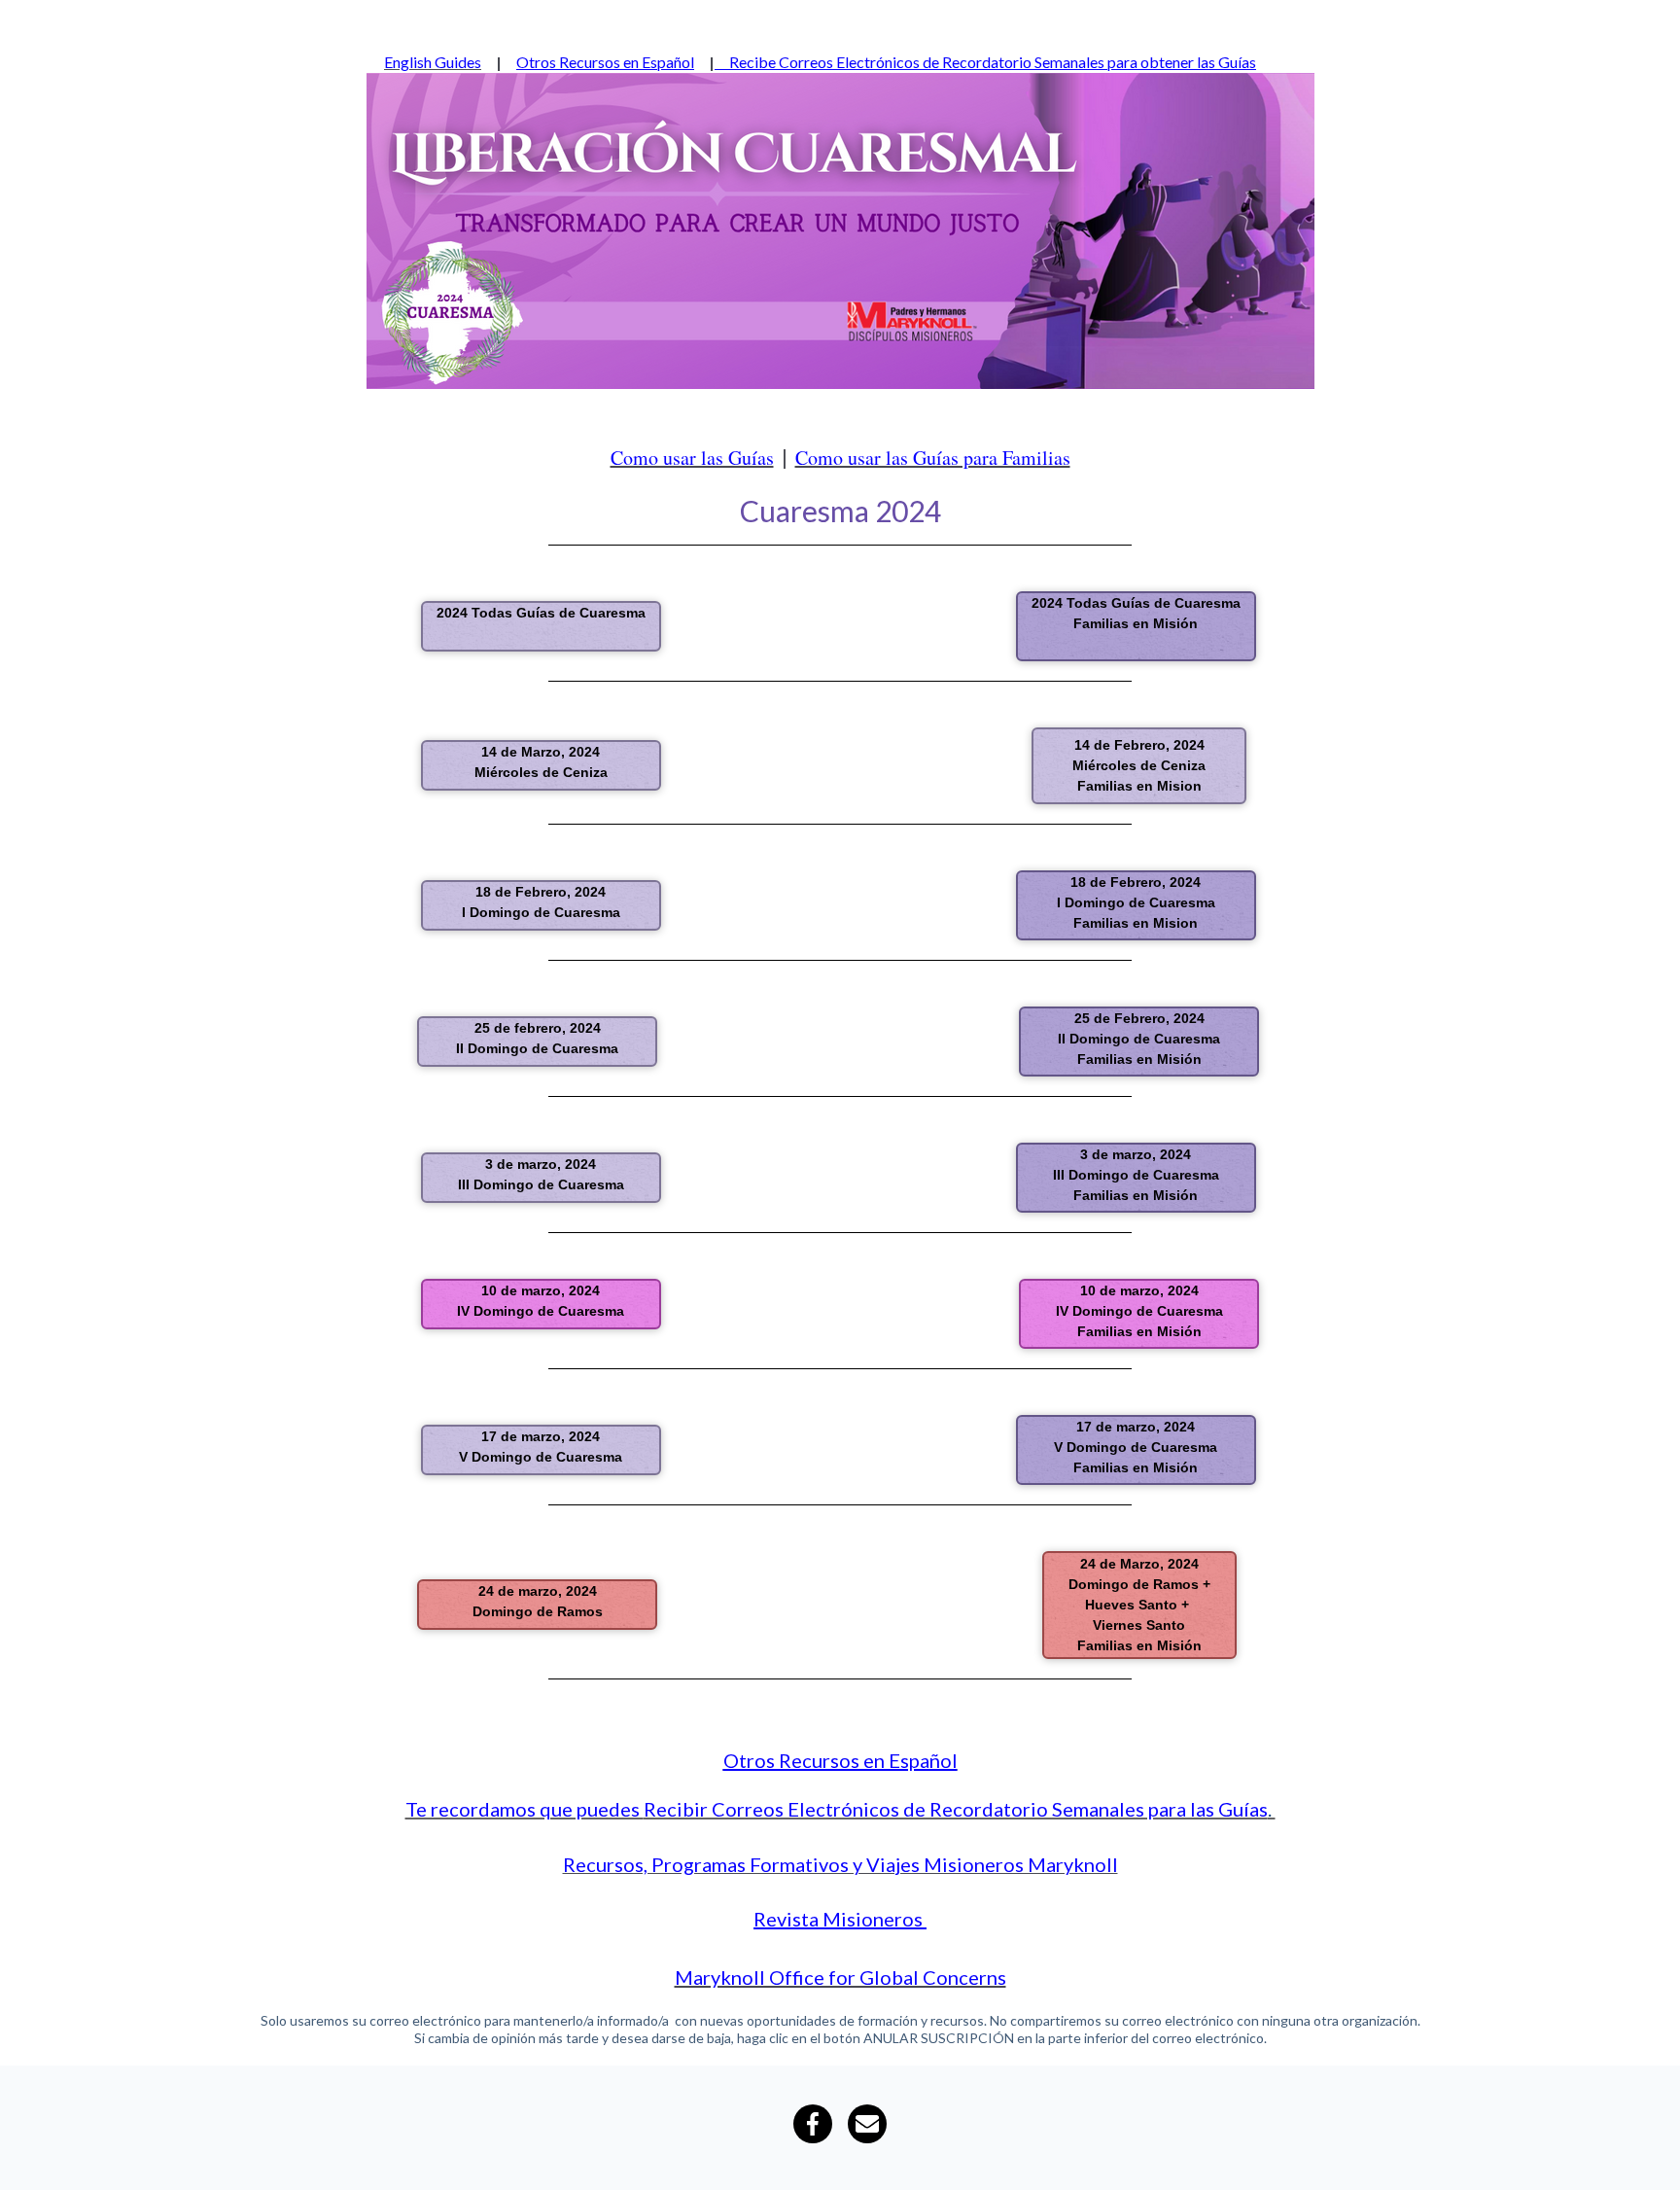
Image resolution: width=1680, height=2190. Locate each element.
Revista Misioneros (838, 1919)
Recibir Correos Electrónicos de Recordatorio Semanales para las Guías (956, 1809)
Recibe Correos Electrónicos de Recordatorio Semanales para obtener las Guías (985, 62)
